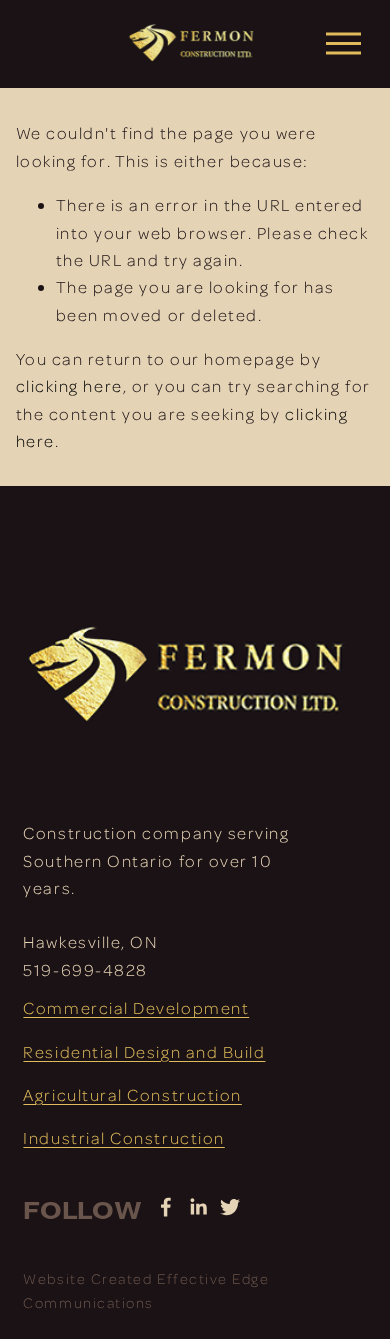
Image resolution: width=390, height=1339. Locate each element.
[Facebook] (166, 1207)
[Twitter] (230, 1207)
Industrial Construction (123, 1137)
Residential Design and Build (144, 1051)
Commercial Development (136, 1007)
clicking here (69, 385)
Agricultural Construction (132, 1094)
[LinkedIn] (198, 1207)
